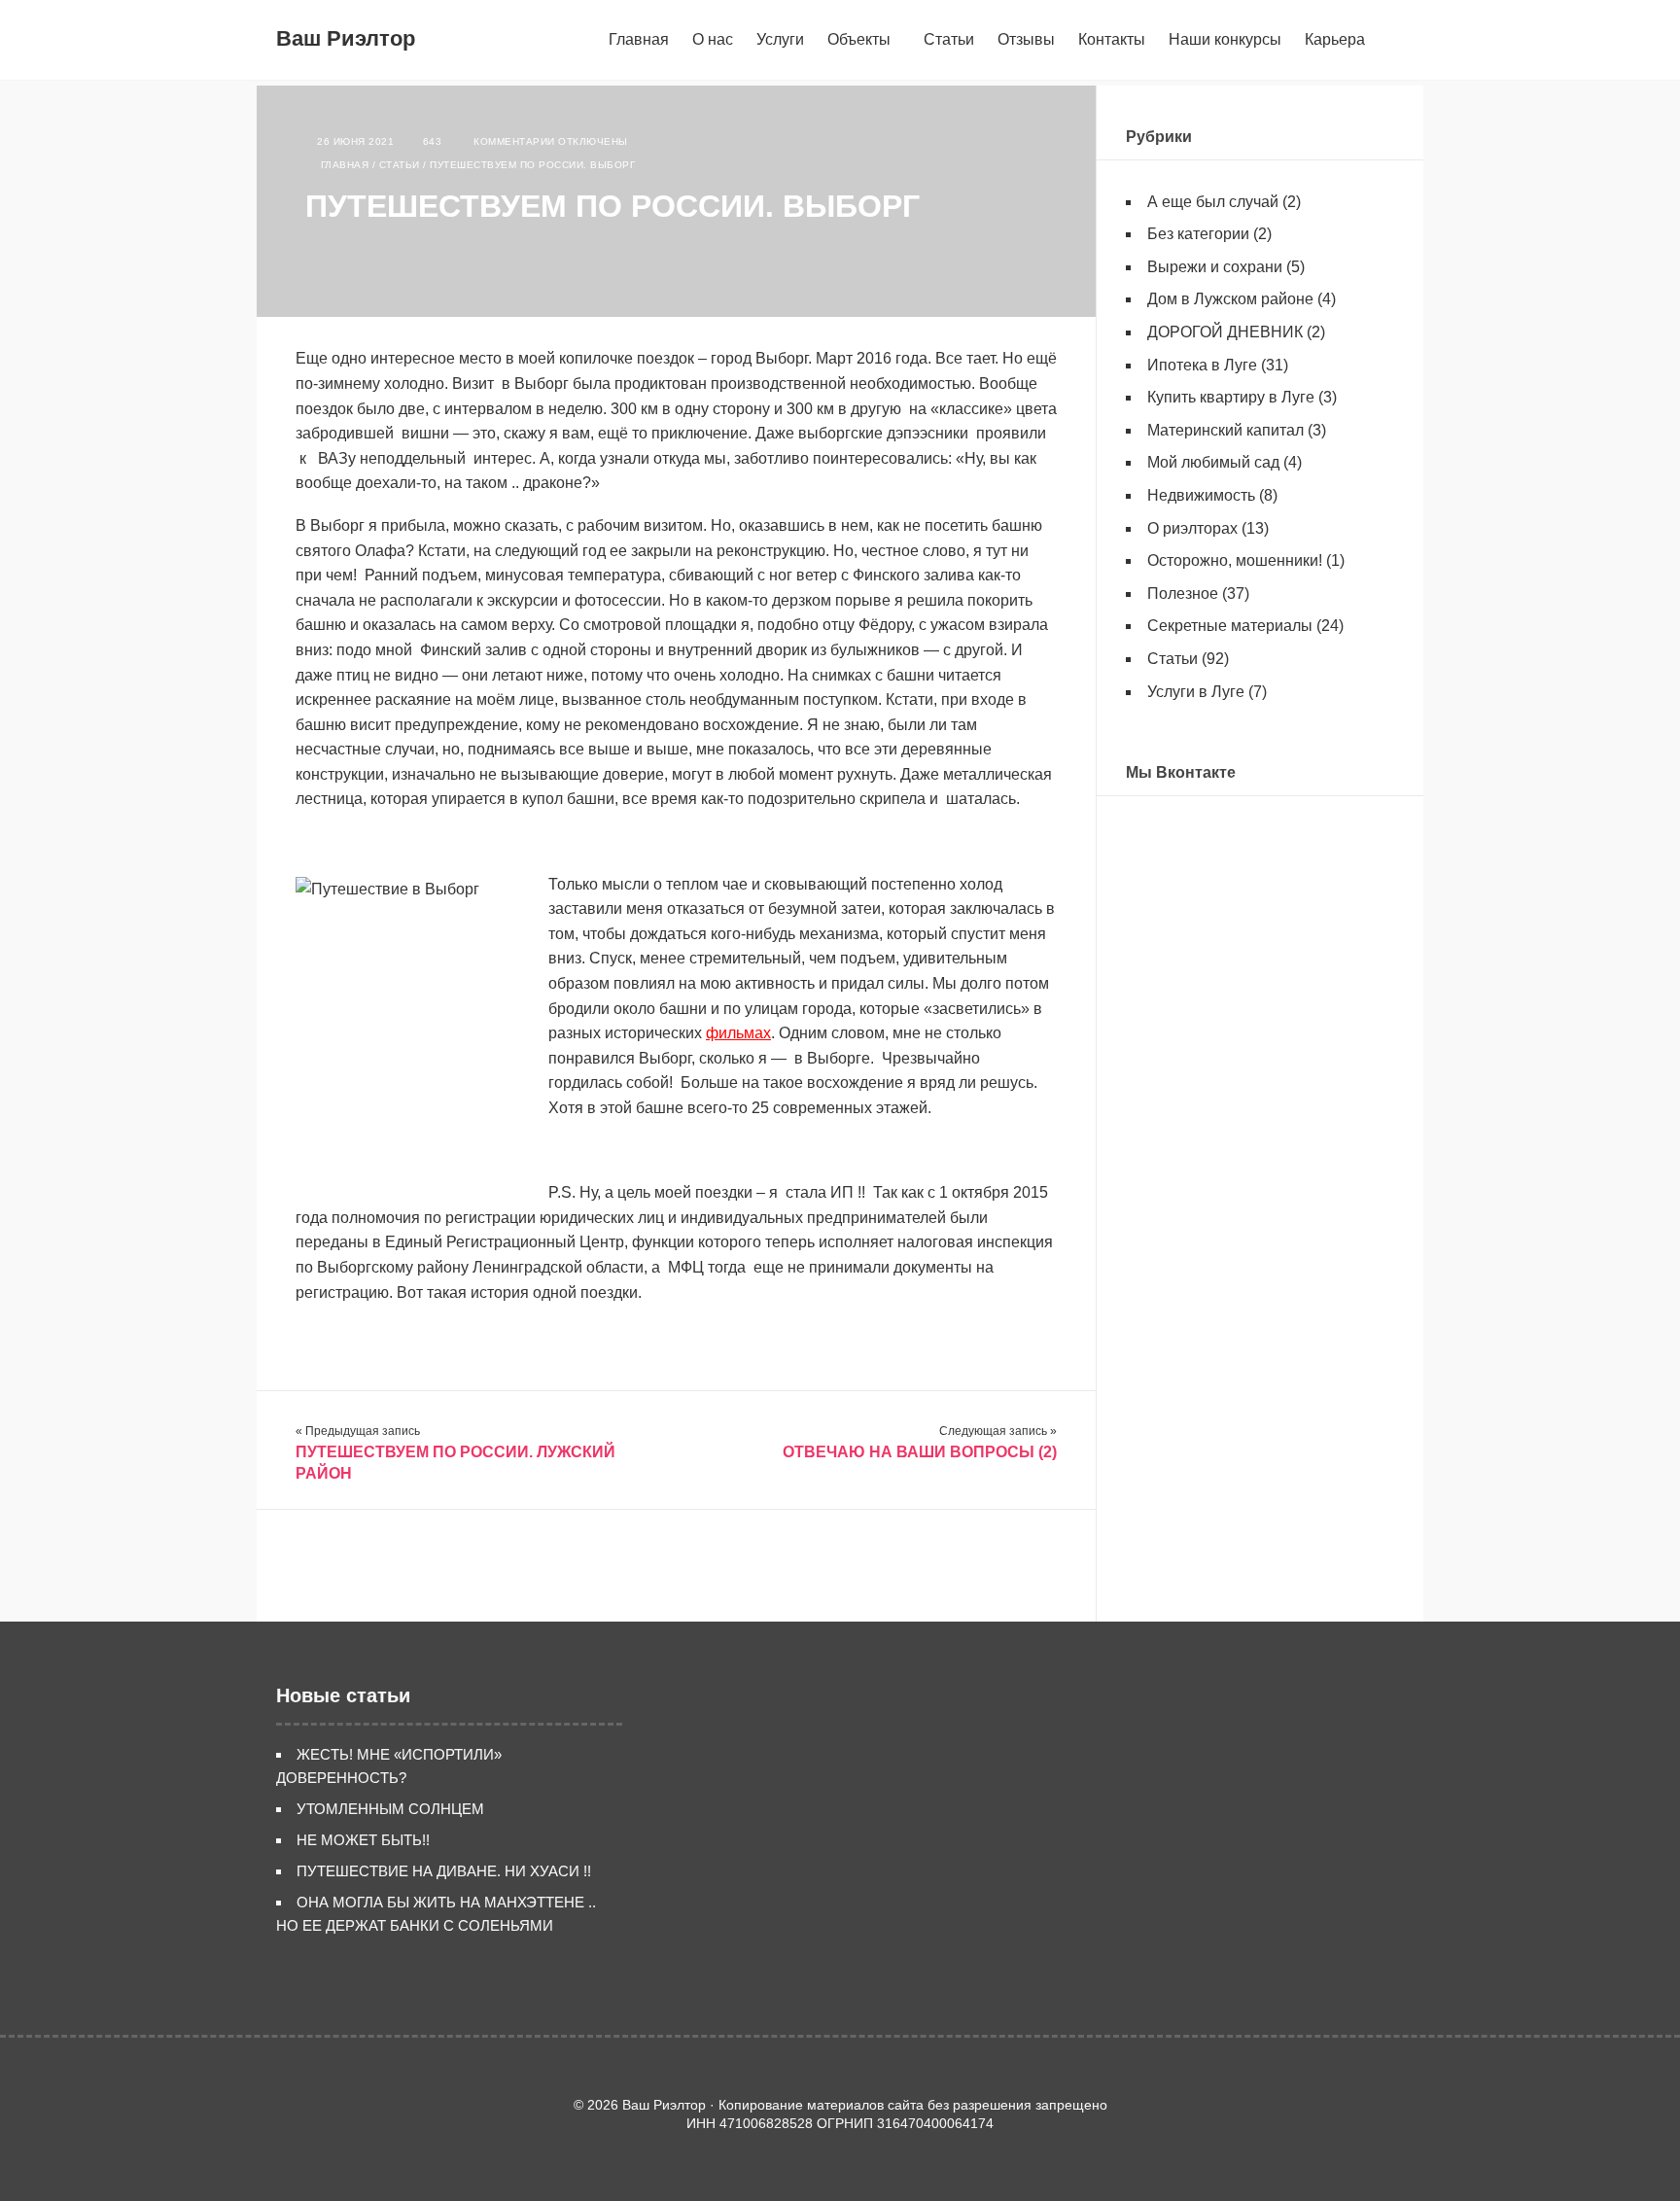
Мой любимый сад (1213, 462)
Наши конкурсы (1225, 39)
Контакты (1112, 39)
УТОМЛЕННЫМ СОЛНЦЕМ (390, 1809)
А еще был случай (1213, 202)
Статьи (949, 39)
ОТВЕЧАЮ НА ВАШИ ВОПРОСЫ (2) (920, 1452)
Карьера (1335, 39)
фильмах (738, 1033)
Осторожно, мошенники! (1235, 560)
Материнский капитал (1225, 430)
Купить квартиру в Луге (1231, 397)
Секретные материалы (1230, 626)
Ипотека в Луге (1202, 365)
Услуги (780, 39)
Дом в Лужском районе (1230, 299)
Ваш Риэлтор (346, 38)
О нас (713, 39)
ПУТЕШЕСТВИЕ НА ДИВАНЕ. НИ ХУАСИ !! (444, 1871)
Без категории (1198, 234)
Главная (639, 39)
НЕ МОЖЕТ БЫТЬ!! (363, 1840)
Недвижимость (1201, 495)
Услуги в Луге (1196, 692)
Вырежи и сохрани (1215, 267)
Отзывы (1026, 39)
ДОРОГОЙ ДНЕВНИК (1225, 332)
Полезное (1183, 594)
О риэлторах (1192, 528)
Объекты (859, 39)
